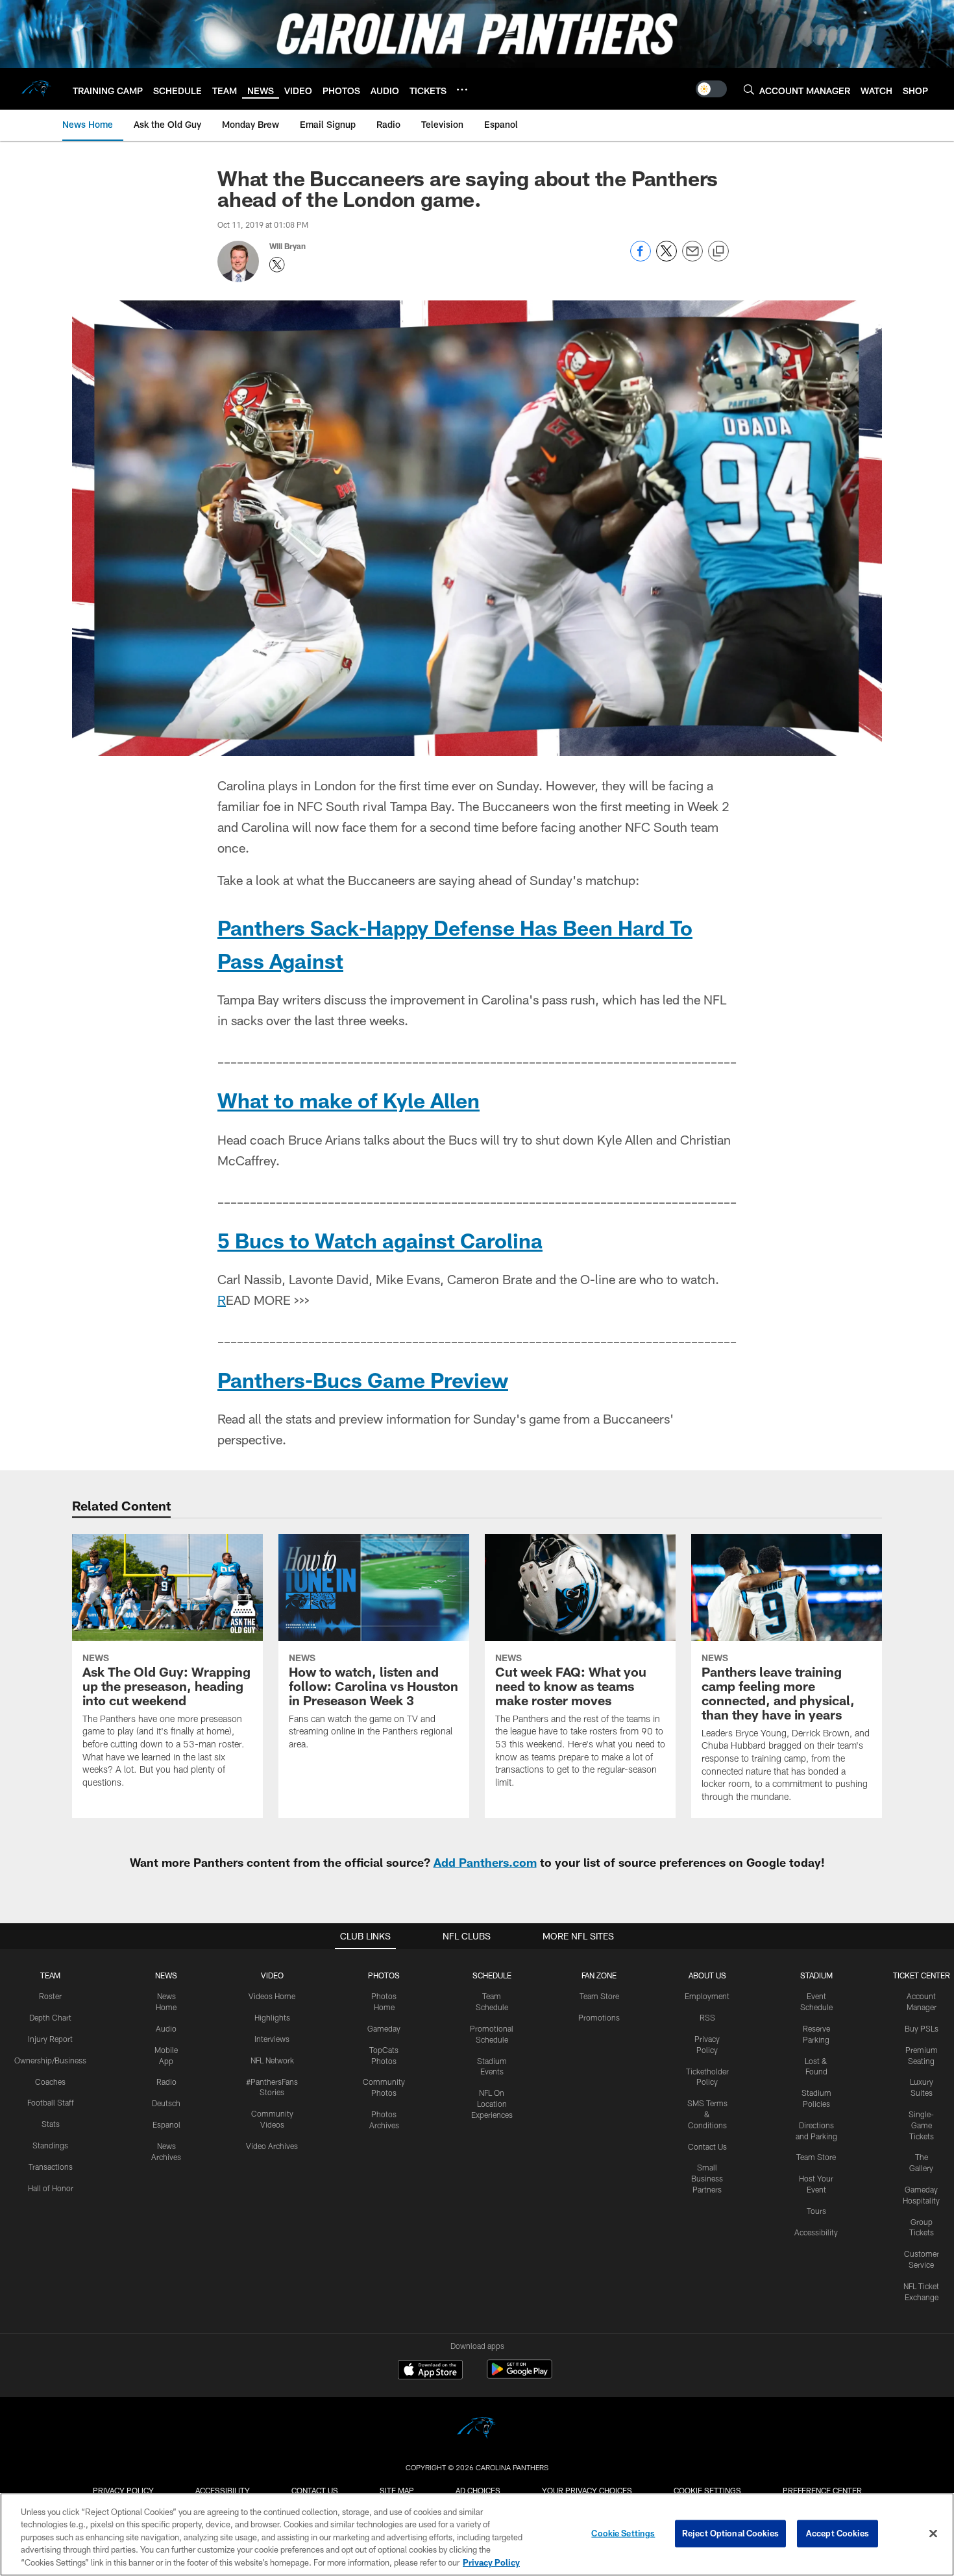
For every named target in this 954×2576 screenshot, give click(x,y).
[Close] (933, 2534)
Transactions (51, 2167)
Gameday (384, 2028)
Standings (50, 2145)
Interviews (272, 2039)
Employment (707, 1996)
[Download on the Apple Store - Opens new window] (430, 2371)
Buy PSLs (922, 2028)
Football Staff (51, 2102)
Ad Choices (478, 2490)
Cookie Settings (707, 2490)
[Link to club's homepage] (36, 89)
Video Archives (272, 2146)
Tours (816, 2211)
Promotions (599, 2017)
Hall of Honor (51, 2188)
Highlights (272, 2017)
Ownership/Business (50, 2060)
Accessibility (816, 2232)
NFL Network (272, 2060)
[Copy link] (718, 252)
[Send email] (692, 258)
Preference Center (822, 2490)
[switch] (711, 89)
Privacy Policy (123, 2490)
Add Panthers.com (485, 1862)
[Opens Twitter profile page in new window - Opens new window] (277, 265)
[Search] (749, 89)
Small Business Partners (707, 2178)
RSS (707, 2017)
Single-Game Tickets (921, 2125)
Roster (50, 1996)
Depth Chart (50, 2017)
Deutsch (166, 2103)
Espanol (166, 2124)
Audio (166, 2028)
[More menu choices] (462, 90)
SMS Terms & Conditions (707, 2114)
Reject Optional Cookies (730, 2533)
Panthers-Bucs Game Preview (363, 1379)
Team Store (599, 1996)
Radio (166, 2082)
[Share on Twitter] (667, 258)
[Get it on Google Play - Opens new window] (520, 2376)
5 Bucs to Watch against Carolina (380, 1240)
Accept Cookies (838, 2533)
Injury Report (50, 2039)
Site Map (397, 2490)
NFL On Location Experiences (492, 2104)
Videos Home (272, 1996)
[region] (477, 2534)
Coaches (50, 2082)
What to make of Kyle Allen (349, 1100)
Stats (51, 2124)
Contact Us (707, 2146)
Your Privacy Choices (587, 2490)
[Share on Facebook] (641, 258)
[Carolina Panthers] (477, 2430)
